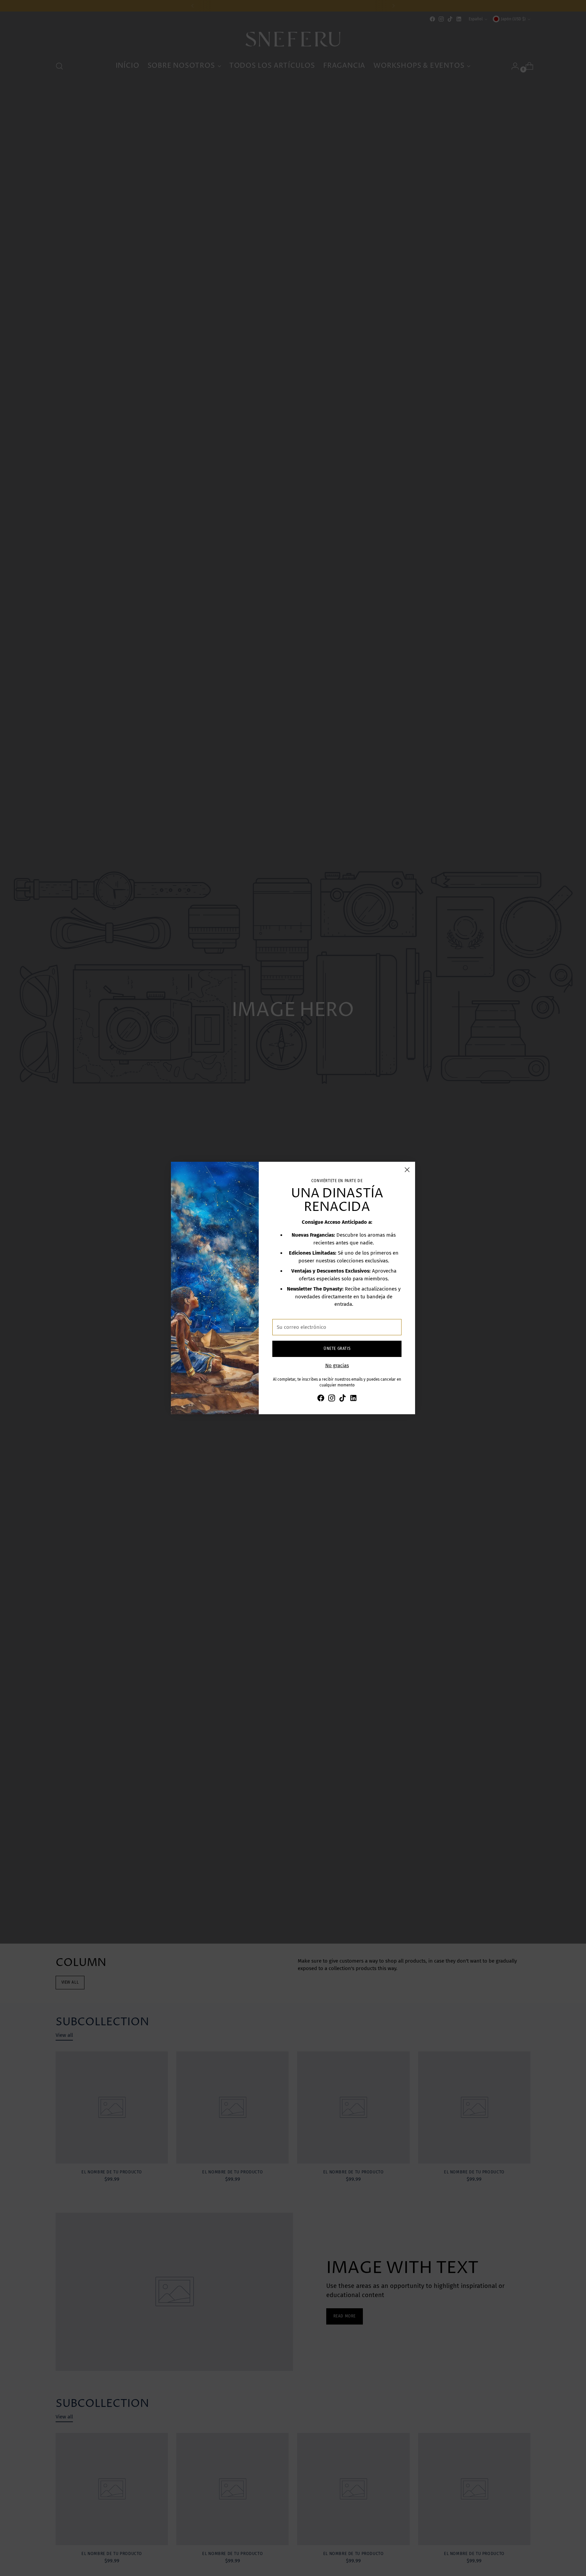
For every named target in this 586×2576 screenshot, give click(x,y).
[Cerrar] (407, 1170)
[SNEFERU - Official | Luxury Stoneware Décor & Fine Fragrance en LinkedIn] (353, 1399)
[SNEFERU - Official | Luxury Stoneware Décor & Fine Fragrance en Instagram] (332, 1399)
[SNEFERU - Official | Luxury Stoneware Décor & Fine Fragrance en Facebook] (321, 1399)
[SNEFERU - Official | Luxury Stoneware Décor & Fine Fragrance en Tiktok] (343, 1399)
